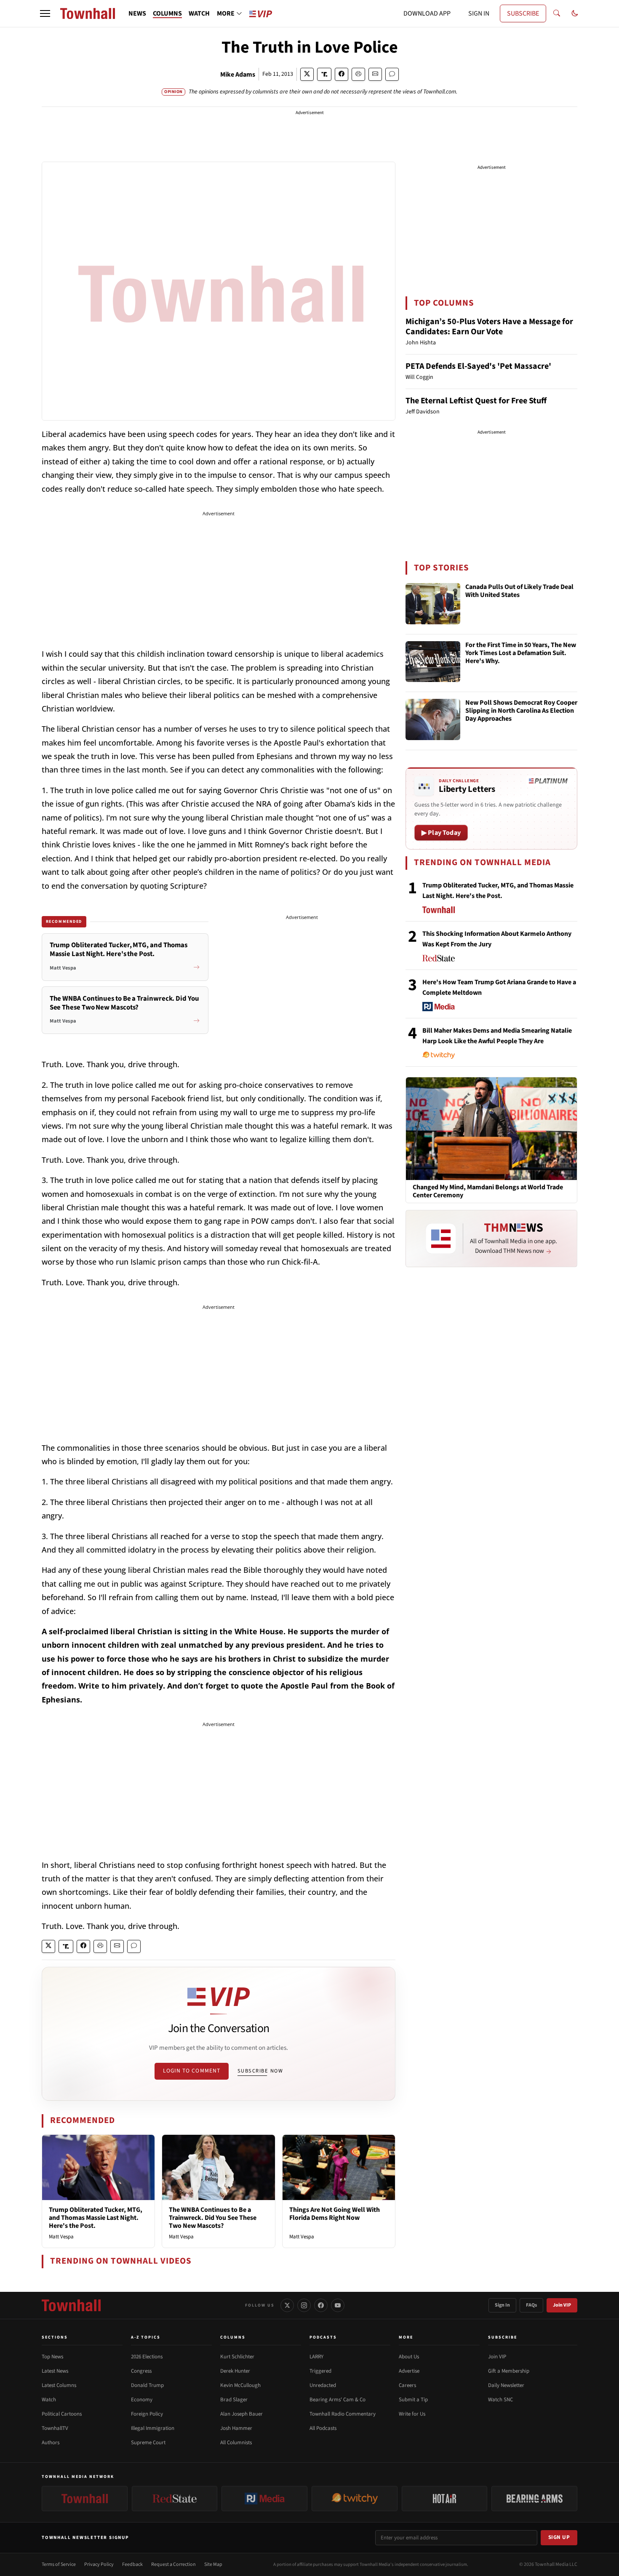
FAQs (531, 2305)
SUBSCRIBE (523, 13)
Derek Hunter (235, 2371)
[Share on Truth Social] (324, 74)
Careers (407, 2385)
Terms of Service (59, 2564)
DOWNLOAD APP (427, 13)
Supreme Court (148, 2443)
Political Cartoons (62, 2414)
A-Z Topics (146, 2337)
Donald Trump (147, 2385)
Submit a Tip (413, 2400)
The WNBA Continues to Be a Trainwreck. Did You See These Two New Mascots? (213, 2218)
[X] (287, 2305)
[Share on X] (307, 74)
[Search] (557, 13)
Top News (52, 2357)
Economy (142, 2400)
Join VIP (562, 2305)
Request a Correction (173, 2564)
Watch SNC (500, 2400)
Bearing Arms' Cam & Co (338, 2400)
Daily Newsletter (506, 2385)
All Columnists (236, 2443)
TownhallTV (55, 2428)
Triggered (320, 2371)
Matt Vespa (61, 2237)
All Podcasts (323, 2428)
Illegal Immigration (153, 2428)
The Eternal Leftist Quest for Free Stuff (476, 401)
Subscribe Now (260, 2071)
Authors (51, 2443)
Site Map (213, 2564)
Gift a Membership (509, 2371)
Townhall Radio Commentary (343, 2414)
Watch (49, 2400)
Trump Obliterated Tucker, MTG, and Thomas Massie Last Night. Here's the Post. (96, 2218)
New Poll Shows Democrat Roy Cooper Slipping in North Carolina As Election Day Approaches (521, 711)
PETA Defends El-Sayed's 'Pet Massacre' (478, 366)
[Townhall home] (71, 2305)
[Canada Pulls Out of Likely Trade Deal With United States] (433, 604)
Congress (141, 2371)
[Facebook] (321, 2305)
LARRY (316, 2357)
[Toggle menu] (45, 13)
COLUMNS (167, 13)
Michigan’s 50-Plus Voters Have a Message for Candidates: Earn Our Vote (489, 327)
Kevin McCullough (240, 2385)
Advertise (409, 2371)
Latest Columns (59, 2385)
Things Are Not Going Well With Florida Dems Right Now (335, 2214)
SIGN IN (479, 13)
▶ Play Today (441, 833)
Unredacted (323, 2385)
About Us (409, 2357)
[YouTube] (338, 2305)
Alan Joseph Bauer (241, 2414)
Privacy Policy (99, 2564)
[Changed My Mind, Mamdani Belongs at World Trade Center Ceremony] (491, 1128)
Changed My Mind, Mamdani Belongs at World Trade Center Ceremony (488, 1191)
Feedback (132, 2564)
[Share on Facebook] (342, 74)
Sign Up (559, 2537)
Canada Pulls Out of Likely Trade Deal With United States (519, 591)
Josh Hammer (236, 2428)
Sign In (502, 2305)
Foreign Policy (147, 2414)
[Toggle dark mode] (575, 13)
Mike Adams (238, 75)
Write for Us (412, 2414)
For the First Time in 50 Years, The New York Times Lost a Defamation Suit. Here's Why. (521, 653)
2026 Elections (147, 2357)
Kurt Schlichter (237, 2357)
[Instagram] (304, 2305)
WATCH (199, 13)
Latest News (55, 2371)
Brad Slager (234, 2400)
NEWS (137, 13)
